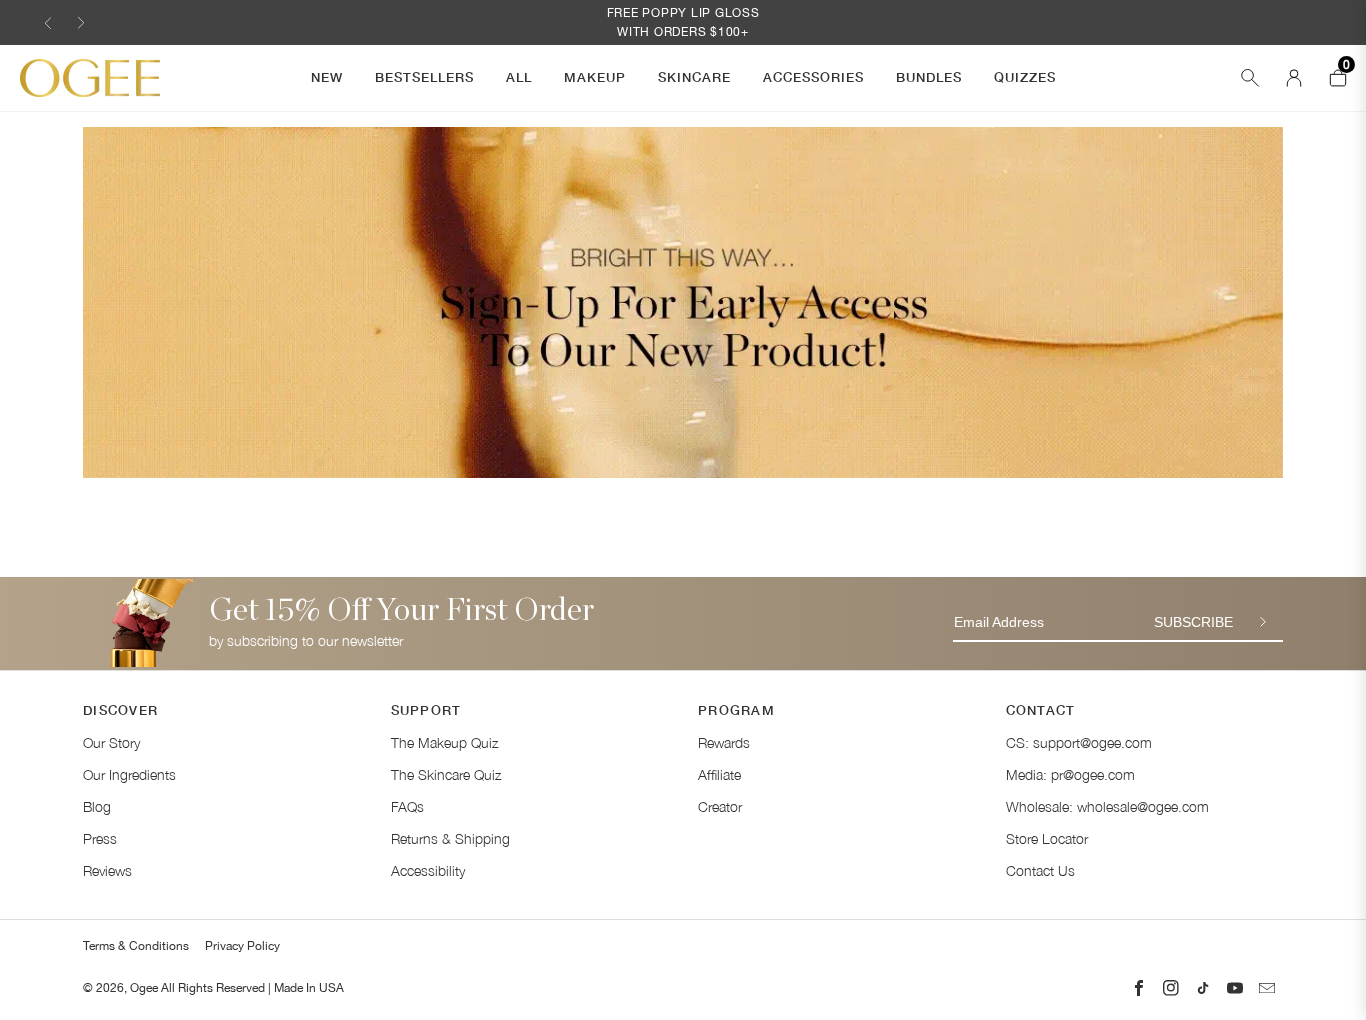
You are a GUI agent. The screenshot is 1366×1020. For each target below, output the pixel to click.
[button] (48, 22)
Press (100, 838)
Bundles (929, 77)
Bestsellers (424, 77)
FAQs (407, 806)
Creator (720, 806)
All (519, 77)
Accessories (813, 77)
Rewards (724, 742)
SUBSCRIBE (1193, 622)
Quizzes (1025, 77)
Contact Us (1040, 870)
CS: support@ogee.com (1079, 742)
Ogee (144, 988)
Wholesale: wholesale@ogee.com (1107, 806)
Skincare (694, 77)
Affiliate (719, 774)
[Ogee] (90, 78)
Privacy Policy (242, 946)
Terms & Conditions (136, 946)
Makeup (595, 77)
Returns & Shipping (450, 838)
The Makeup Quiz (444, 742)
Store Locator (1047, 838)
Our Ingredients (129, 774)
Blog (97, 806)
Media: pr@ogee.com (1070, 774)
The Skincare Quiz (446, 774)
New (327, 77)
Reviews (107, 870)
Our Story (111, 742)
